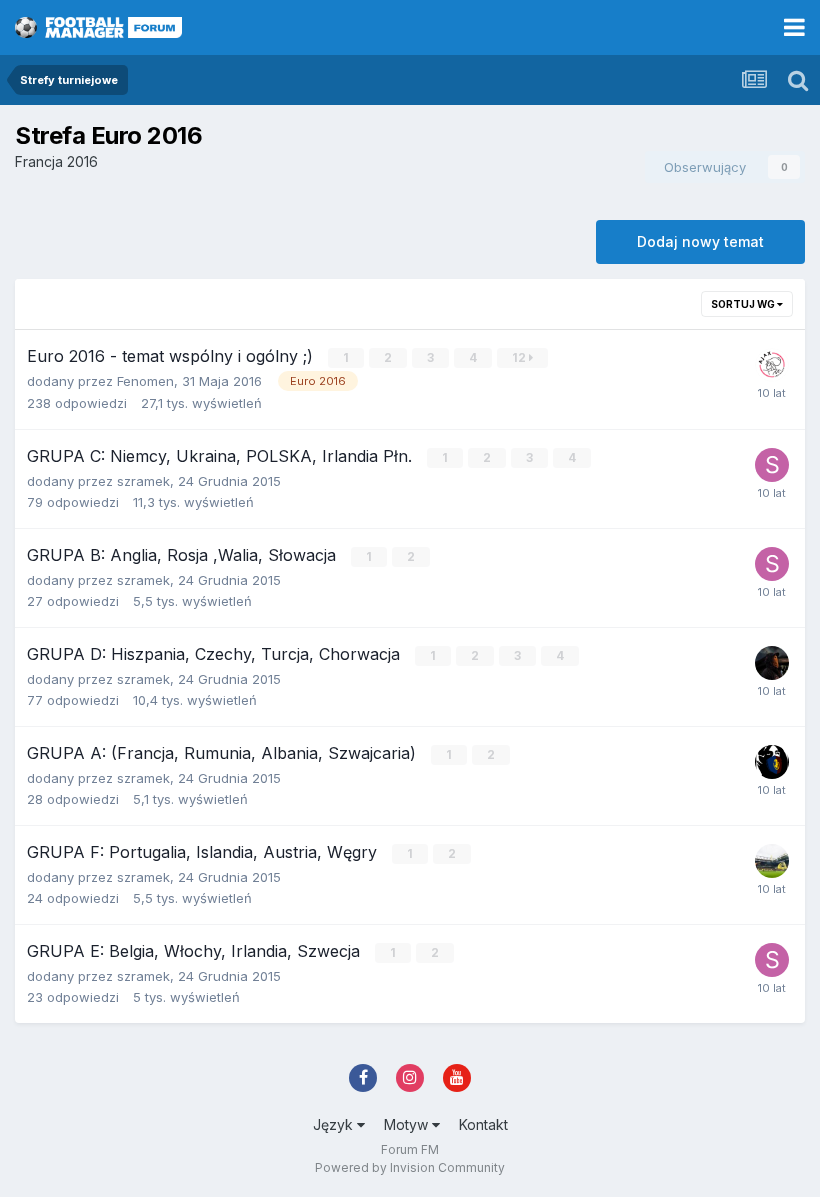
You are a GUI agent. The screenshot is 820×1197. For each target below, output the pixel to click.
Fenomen (145, 381)
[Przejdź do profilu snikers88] (772, 465)
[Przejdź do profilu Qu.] (772, 861)
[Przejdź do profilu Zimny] (772, 663)
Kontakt (483, 1124)
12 (520, 357)
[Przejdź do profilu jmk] (772, 762)
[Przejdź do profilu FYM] (772, 365)
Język (335, 1124)
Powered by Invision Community (410, 1167)
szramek (143, 481)
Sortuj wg (744, 304)
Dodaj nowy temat (700, 241)
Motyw (408, 1124)
